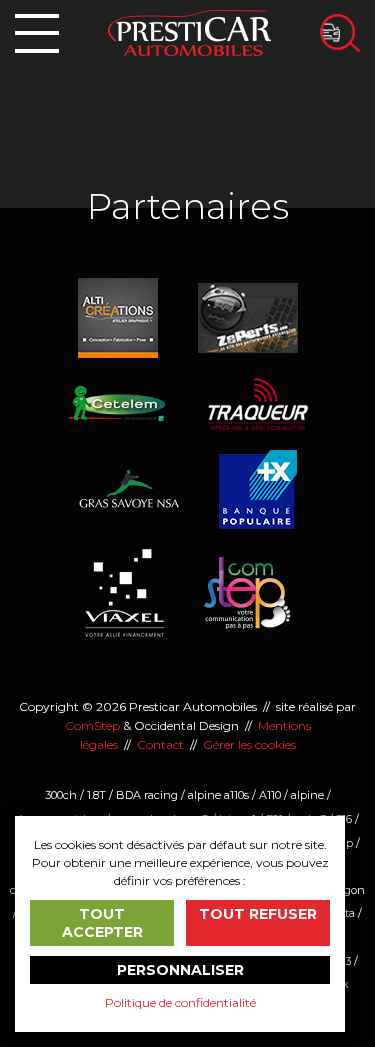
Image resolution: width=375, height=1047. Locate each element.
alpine (307, 795)
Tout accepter (102, 923)
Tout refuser (258, 914)
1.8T (96, 795)
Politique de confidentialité (180, 1002)
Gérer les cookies (249, 744)
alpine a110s (218, 795)
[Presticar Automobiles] (189, 31)
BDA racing (147, 795)
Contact (160, 744)
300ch (61, 795)
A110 (270, 795)
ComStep (92, 725)
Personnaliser (180, 970)
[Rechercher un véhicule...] (340, 33)
